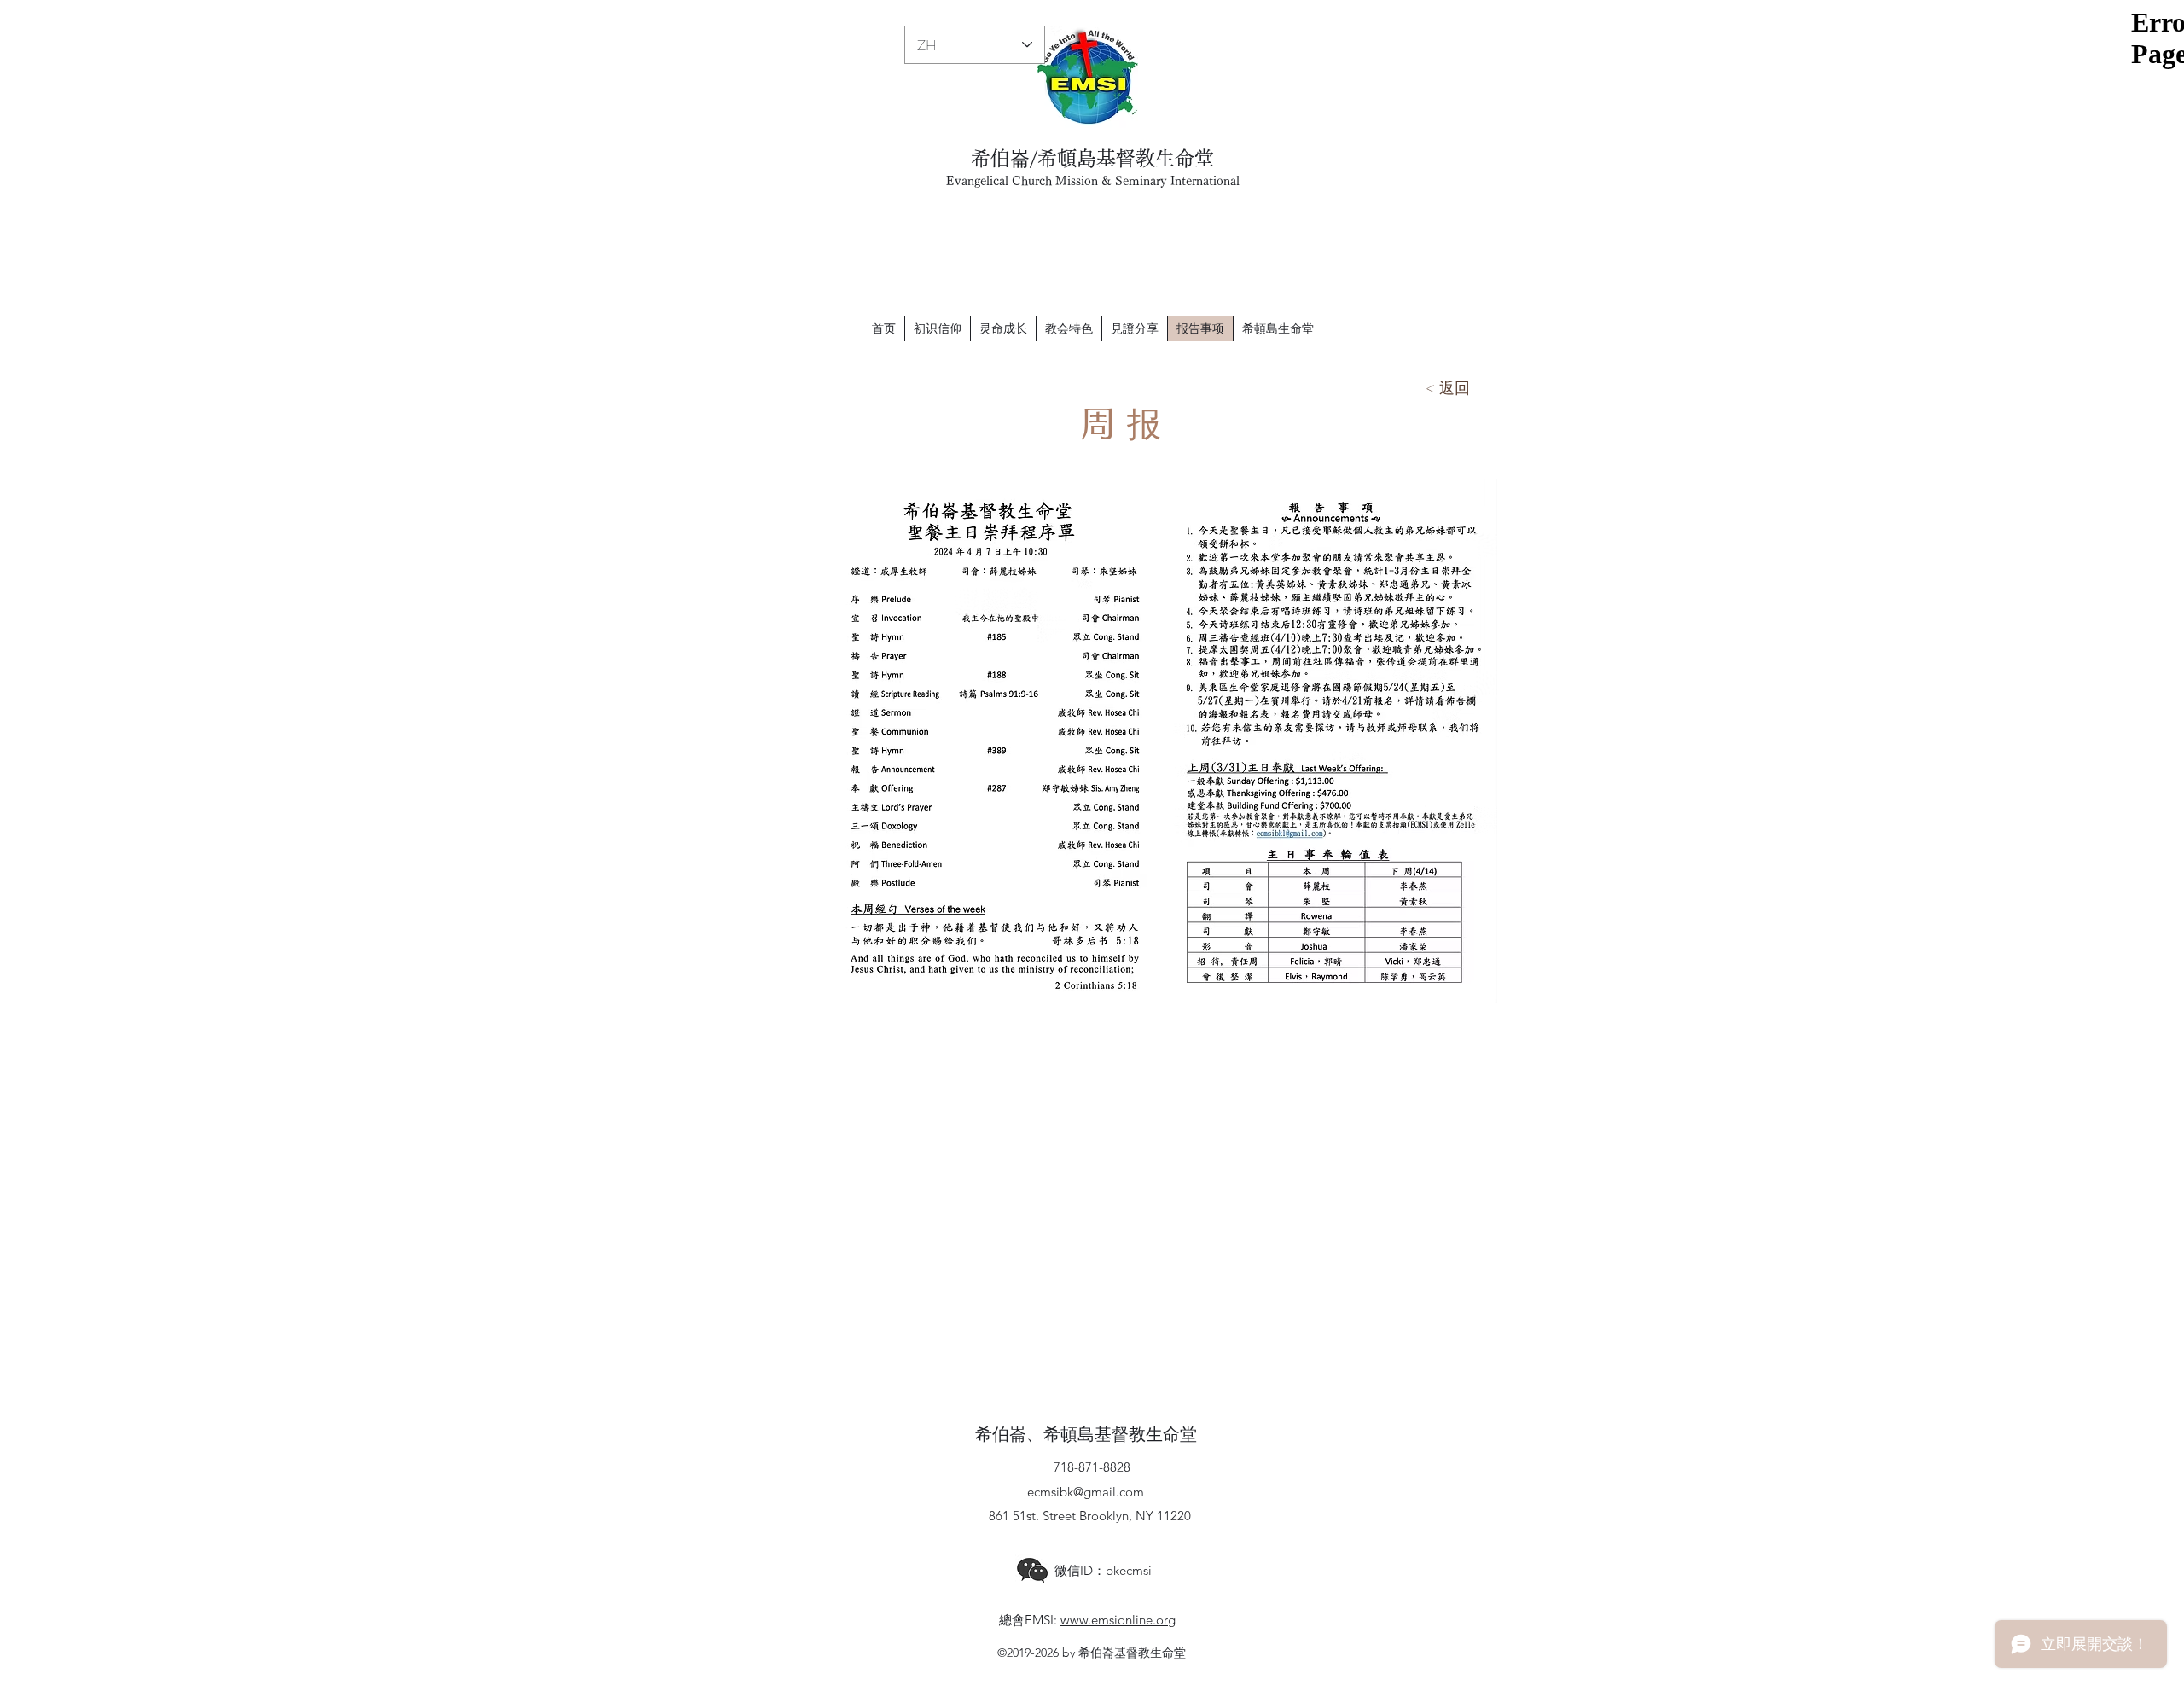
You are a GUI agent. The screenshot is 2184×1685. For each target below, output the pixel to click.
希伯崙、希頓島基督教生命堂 (1086, 1435)
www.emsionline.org (1118, 1620)
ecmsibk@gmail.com (1086, 1492)
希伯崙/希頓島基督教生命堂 (1092, 158)
